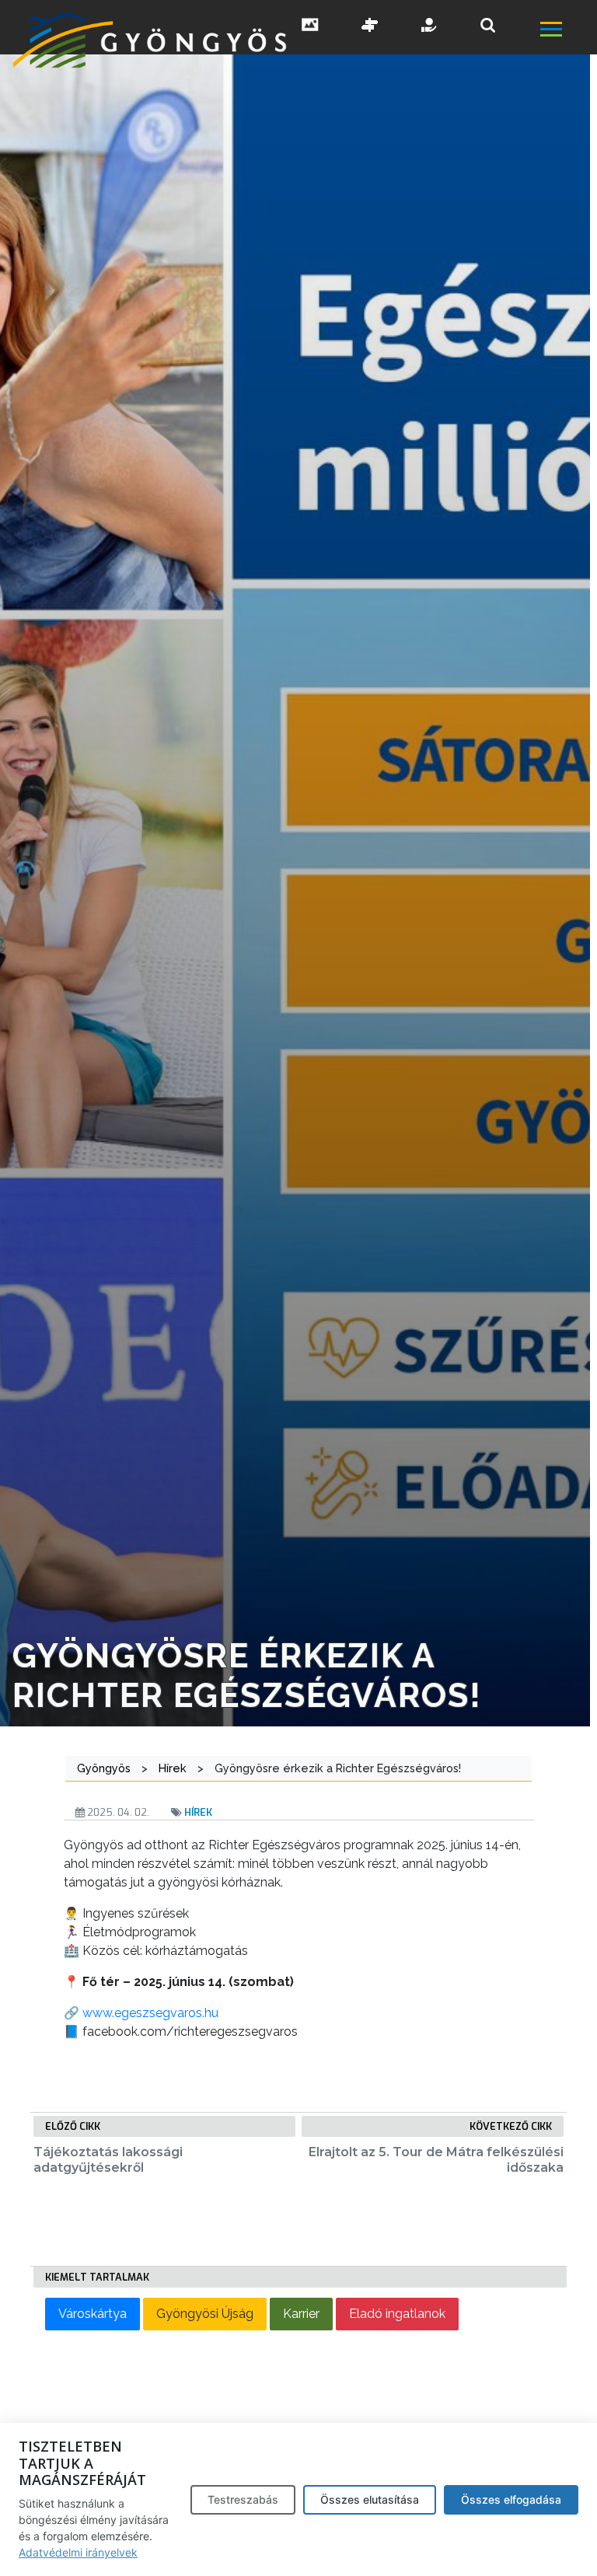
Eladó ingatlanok (397, 2314)
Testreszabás (243, 2499)
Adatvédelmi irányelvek (78, 2552)
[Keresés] (488, 25)
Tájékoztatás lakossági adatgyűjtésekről (108, 2159)
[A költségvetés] (430, 26)
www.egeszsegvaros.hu (150, 2013)
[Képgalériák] (310, 26)
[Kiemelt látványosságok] (370, 26)
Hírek (198, 1812)
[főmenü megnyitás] (567, 31)
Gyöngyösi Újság (205, 2314)
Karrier (301, 2314)
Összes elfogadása (511, 2499)
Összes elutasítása (370, 2499)
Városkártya (93, 2314)
